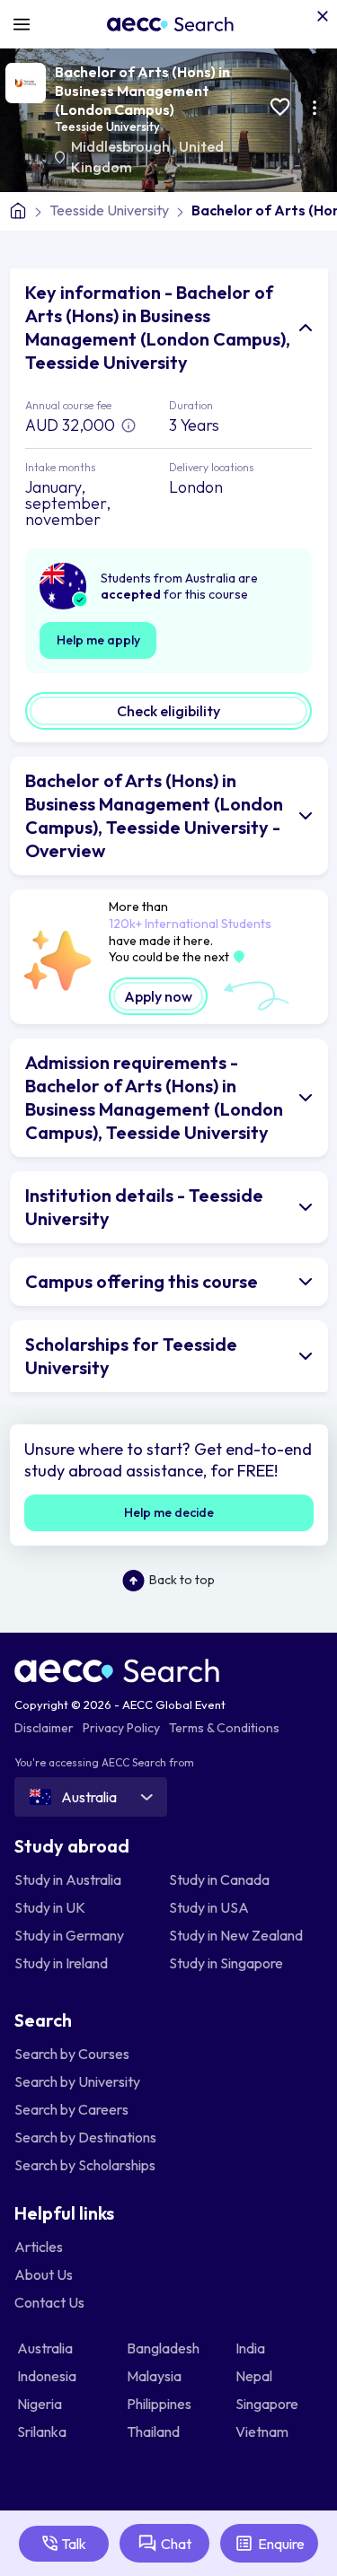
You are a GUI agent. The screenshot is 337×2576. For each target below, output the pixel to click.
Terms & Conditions (224, 1728)
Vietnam (263, 2431)
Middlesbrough (122, 146)
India (252, 2348)
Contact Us (49, 2302)
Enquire (281, 2544)
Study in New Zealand (236, 1935)
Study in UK (50, 1907)
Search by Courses (72, 2054)
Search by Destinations (85, 2137)
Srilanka (43, 2431)
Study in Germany (69, 1935)
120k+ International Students (190, 924)
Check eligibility (168, 711)
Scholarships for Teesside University (131, 1356)
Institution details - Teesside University (144, 1207)
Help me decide (169, 1512)
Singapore (268, 2404)
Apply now (158, 996)
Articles (39, 2247)
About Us (44, 2274)
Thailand (155, 2431)
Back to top (182, 1580)
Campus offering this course (142, 1281)
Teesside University (107, 127)
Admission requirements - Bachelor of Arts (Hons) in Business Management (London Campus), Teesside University (154, 1097)
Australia (46, 2348)
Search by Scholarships (85, 2165)
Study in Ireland (61, 1963)
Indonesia (48, 2376)
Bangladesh (164, 2348)
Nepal (255, 2376)
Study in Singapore (226, 1963)
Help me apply (98, 640)
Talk (74, 2544)
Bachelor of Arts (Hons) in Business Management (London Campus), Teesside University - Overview (154, 815)
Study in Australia (68, 1879)
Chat (176, 2544)
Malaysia (155, 2376)
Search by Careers (71, 2109)
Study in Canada (219, 1879)
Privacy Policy (121, 1728)
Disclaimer (44, 1728)
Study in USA (209, 1907)
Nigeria (41, 2404)
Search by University (77, 2081)
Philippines (160, 2404)
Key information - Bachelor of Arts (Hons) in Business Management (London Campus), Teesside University (158, 327)
